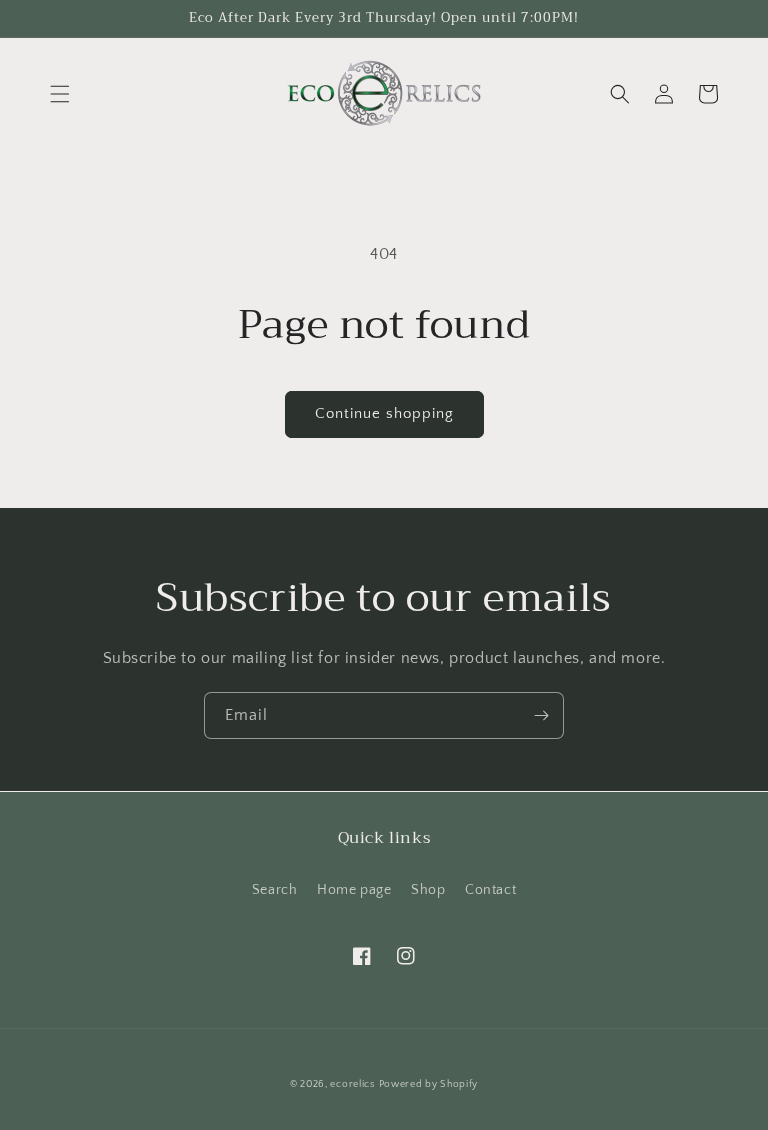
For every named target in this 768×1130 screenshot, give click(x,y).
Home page (354, 890)
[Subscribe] (541, 715)
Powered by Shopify (429, 1084)
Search (275, 890)
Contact (490, 890)
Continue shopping (384, 413)
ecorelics (352, 1084)
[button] (60, 94)
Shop (428, 890)
